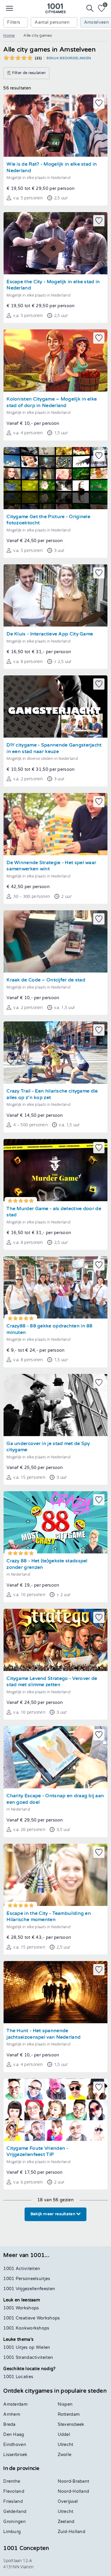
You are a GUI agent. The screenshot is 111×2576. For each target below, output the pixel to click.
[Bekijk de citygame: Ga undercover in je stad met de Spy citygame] (55, 1405)
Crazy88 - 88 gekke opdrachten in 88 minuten (50, 1329)
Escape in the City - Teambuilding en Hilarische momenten (49, 1917)
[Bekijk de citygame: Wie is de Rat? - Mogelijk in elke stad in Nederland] (55, 126)
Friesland (13, 2501)
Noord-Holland (74, 2491)
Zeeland (66, 2522)
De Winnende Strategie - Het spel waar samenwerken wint (51, 866)
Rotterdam (69, 2414)
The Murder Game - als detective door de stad (54, 1212)
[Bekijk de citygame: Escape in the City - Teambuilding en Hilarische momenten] (55, 1875)
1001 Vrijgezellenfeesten (29, 2289)
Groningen (15, 2522)
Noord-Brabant (74, 2481)
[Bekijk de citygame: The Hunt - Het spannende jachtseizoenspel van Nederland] (55, 1992)
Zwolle (65, 2455)
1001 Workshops (21, 2308)
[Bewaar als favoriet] (99, 103)
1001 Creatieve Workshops (32, 2318)
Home (9, 36)
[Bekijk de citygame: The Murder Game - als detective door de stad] (55, 1170)
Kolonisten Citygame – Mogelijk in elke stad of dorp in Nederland (52, 402)
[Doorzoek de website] (90, 8)
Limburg (12, 2532)
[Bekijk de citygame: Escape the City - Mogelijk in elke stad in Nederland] (55, 243)
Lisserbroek (15, 2455)
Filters (14, 22)
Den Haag (14, 2435)
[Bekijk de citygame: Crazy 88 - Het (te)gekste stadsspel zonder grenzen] (55, 1522)
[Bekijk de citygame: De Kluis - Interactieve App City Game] (55, 595)
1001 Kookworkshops (26, 2328)
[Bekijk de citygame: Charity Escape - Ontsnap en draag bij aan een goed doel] (55, 1757)
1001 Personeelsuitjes (27, 2279)
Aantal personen (52, 22)
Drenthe (12, 2481)
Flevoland (14, 2491)
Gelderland (15, 2512)
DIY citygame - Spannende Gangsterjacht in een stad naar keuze (54, 748)
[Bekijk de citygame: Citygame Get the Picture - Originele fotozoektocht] (55, 478)
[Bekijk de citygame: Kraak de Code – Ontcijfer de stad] (55, 941)
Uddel (64, 2435)
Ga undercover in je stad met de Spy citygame (48, 1447)
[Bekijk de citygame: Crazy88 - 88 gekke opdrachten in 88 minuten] (55, 1287)
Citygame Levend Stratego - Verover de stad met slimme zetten (52, 1682)
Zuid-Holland (72, 2532)
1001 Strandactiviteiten (28, 2358)
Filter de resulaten (28, 73)
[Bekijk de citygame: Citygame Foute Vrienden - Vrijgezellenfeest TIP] (55, 2110)
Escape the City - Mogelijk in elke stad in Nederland (53, 285)
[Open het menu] (9, 8)
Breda (9, 2424)
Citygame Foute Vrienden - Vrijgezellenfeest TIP (37, 2152)
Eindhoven (15, 2445)
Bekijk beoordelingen (69, 58)
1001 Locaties (18, 2377)
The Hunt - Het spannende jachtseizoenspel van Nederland (44, 2034)
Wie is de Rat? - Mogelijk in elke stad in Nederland (52, 168)
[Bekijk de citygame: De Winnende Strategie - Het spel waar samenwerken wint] (55, 824)
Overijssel (68, 2501)
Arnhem (12, 2414)
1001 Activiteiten (22, 2269)
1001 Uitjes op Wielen (27, 2347)
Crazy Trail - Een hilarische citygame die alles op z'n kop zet (52, 1094)
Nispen (65, 2404)
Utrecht (66, 2445)
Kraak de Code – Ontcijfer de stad (46, 980)
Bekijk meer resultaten (54, 2214)
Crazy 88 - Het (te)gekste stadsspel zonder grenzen (47, 1564)
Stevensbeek (71, 2424)
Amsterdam (15, 2404)
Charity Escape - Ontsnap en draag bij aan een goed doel (55, 1799)
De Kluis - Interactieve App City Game (50, 634)
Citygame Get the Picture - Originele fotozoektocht (48, 520)
